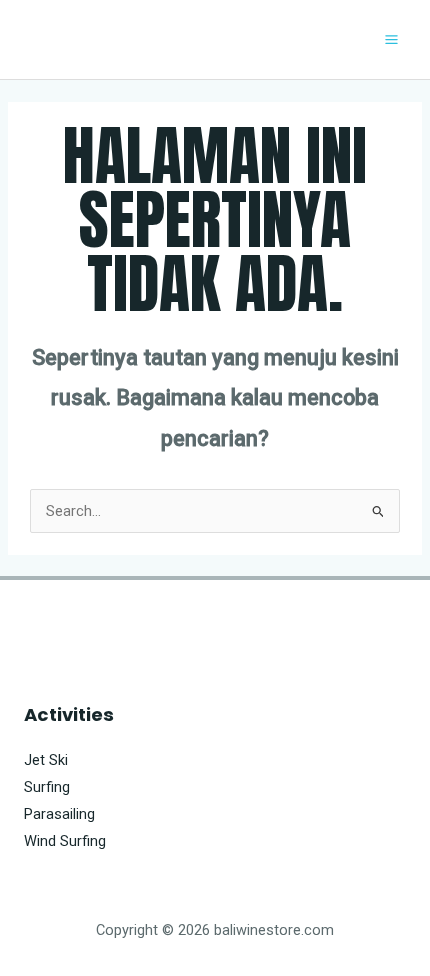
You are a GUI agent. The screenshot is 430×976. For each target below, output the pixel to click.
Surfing (47, 787)
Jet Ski (46, 760)
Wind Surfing (65, 841)
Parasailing (59, 814)
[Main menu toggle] (391, 39)
